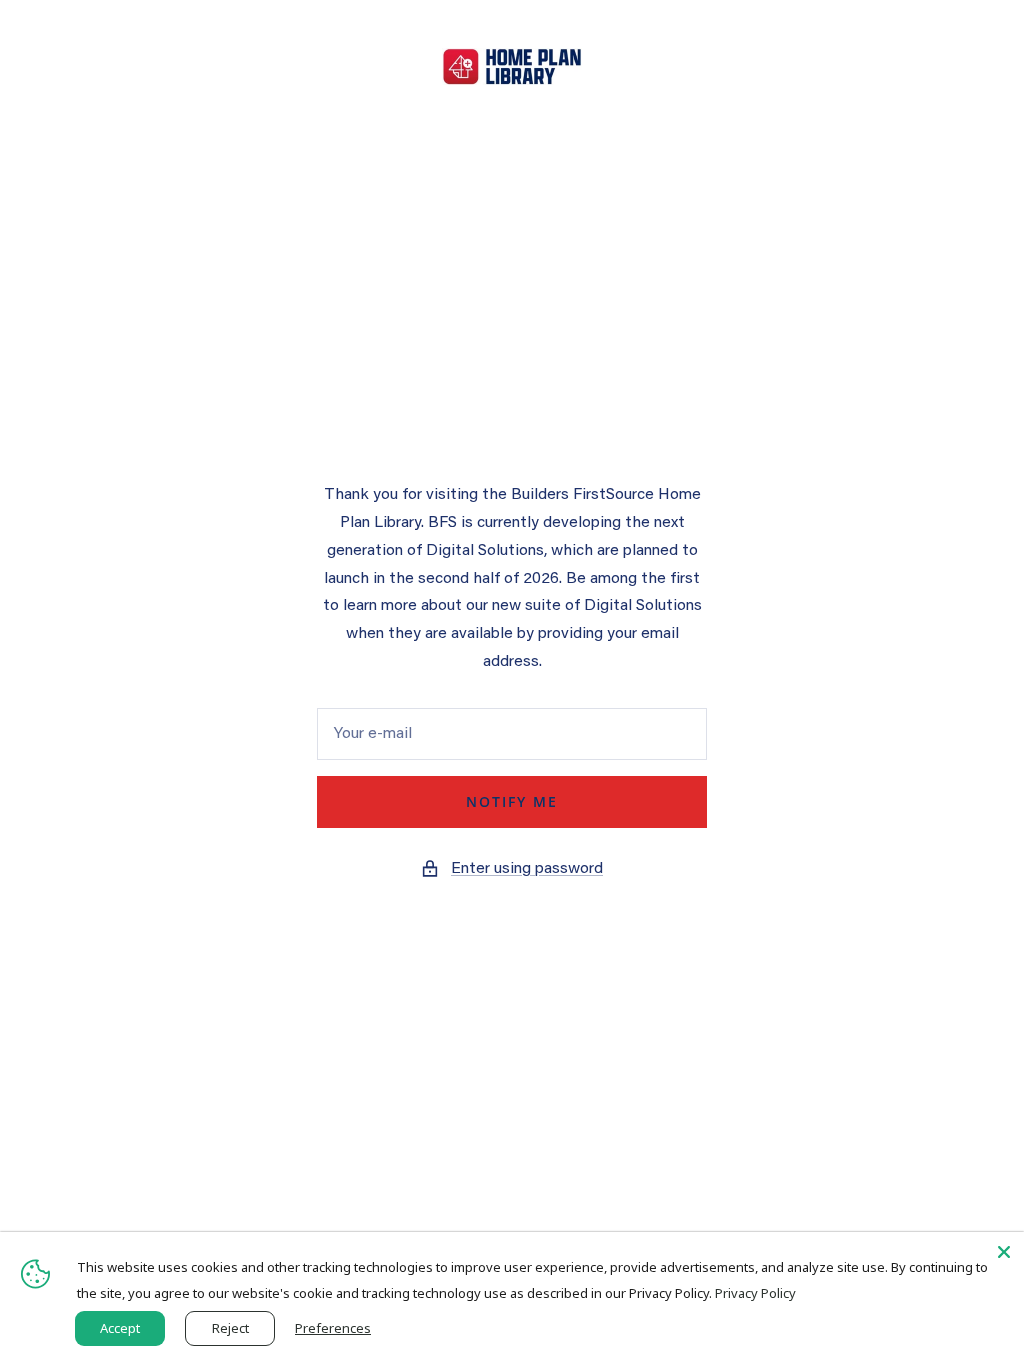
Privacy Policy (755, 1293)
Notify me (512, 801)
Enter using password (527, 869)
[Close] (1004, 1252)
